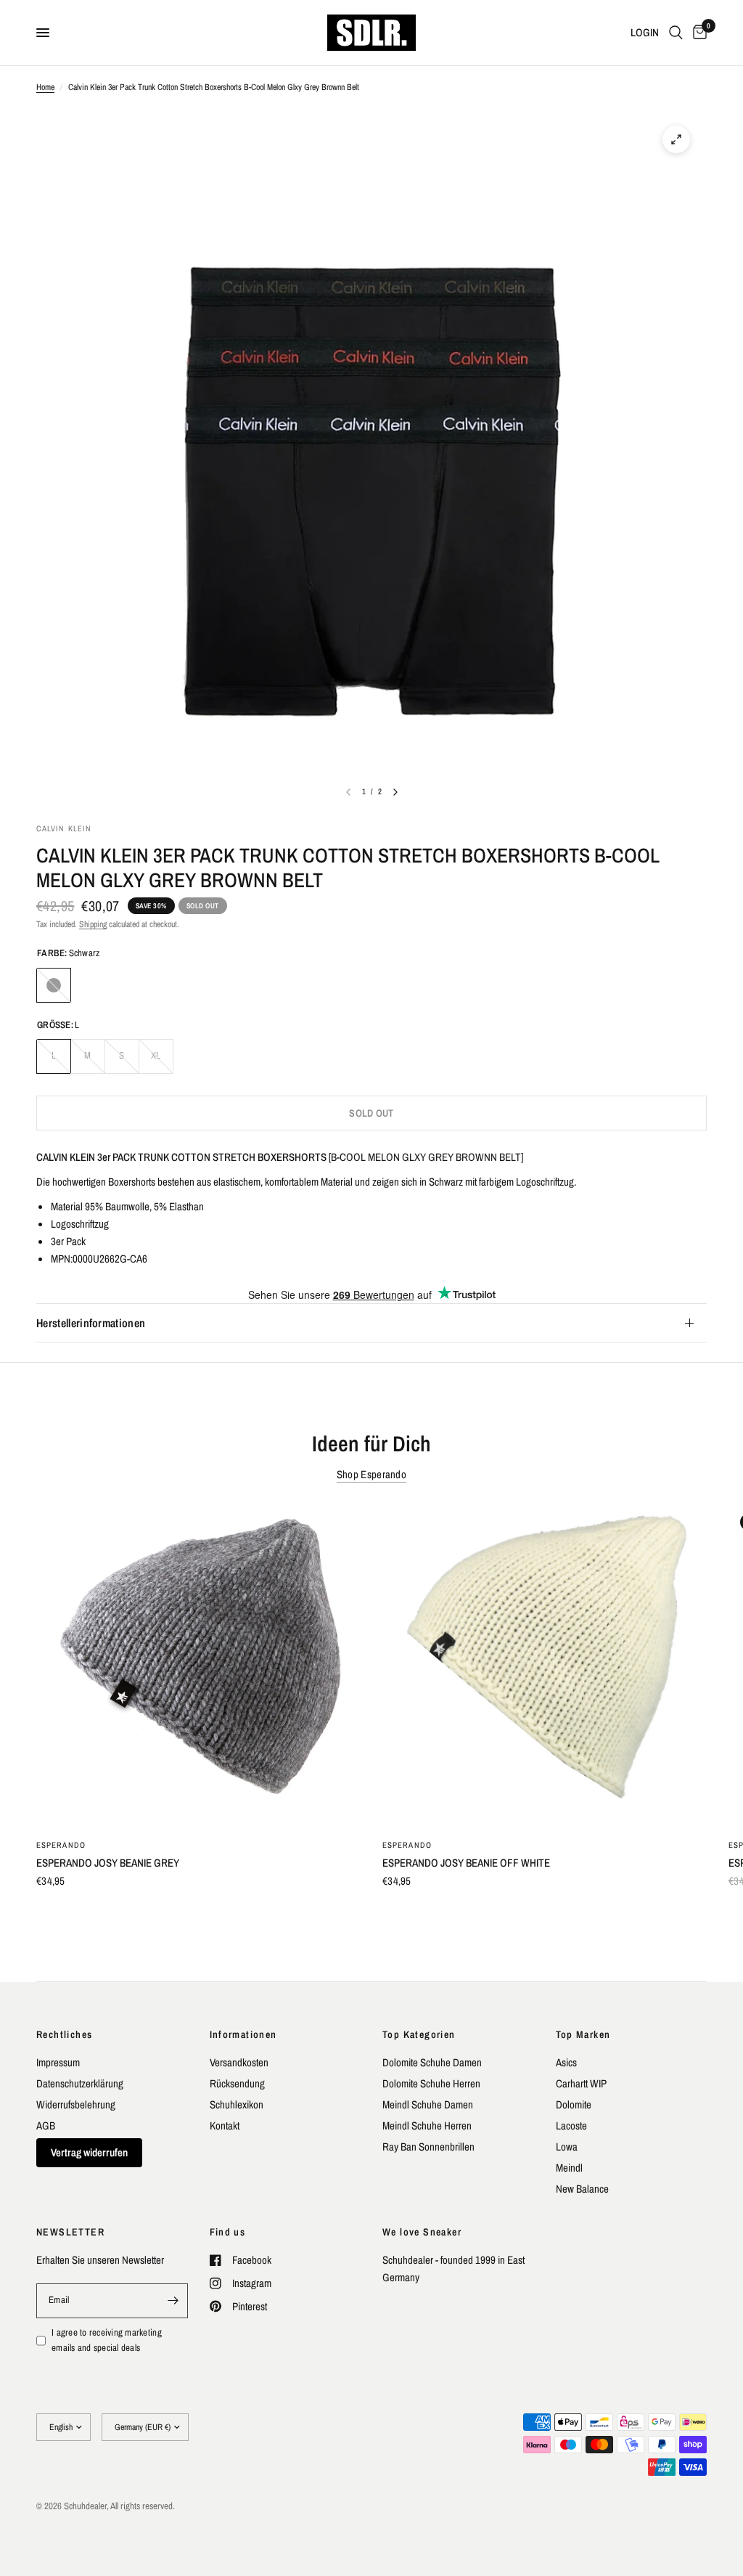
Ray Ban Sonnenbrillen (428, 2147)
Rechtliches (64, 2034)
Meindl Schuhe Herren (427, 2125)
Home (45, 87)
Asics (566, 2062)
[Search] (676, 33)
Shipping (93, 924)
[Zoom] (676, 139)
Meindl (569, 2168)
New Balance (582, 2189)
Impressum (58, 2062)
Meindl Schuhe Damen (428, 2104)
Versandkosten (239, 2062)
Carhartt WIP (581, 2083)
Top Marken (583, 2034)
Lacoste (571, 2125)
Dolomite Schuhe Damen (432, 2062)
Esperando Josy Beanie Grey (108, 1863)
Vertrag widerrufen (89, 2152)
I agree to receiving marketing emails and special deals (107, 2340)
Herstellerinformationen (91, 1323)
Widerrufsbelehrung (76, 2104)
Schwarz (54, 985)
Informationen (243, 2034)
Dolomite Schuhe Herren (431, 2083)
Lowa (567, 2147)
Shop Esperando (371, 1474)
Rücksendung (237, 2083)
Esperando (61, 1845)
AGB (46, 2125)
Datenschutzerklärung (80, 2083)
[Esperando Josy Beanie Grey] (198, 1664)
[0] (697, 33)
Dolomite (574, 2104)
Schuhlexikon (237, 2104)
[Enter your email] (173, 2301)
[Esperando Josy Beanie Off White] (545, 1664)
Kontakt (225, 2125)
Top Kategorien (419, 2034)
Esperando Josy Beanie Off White (466, 1863)
